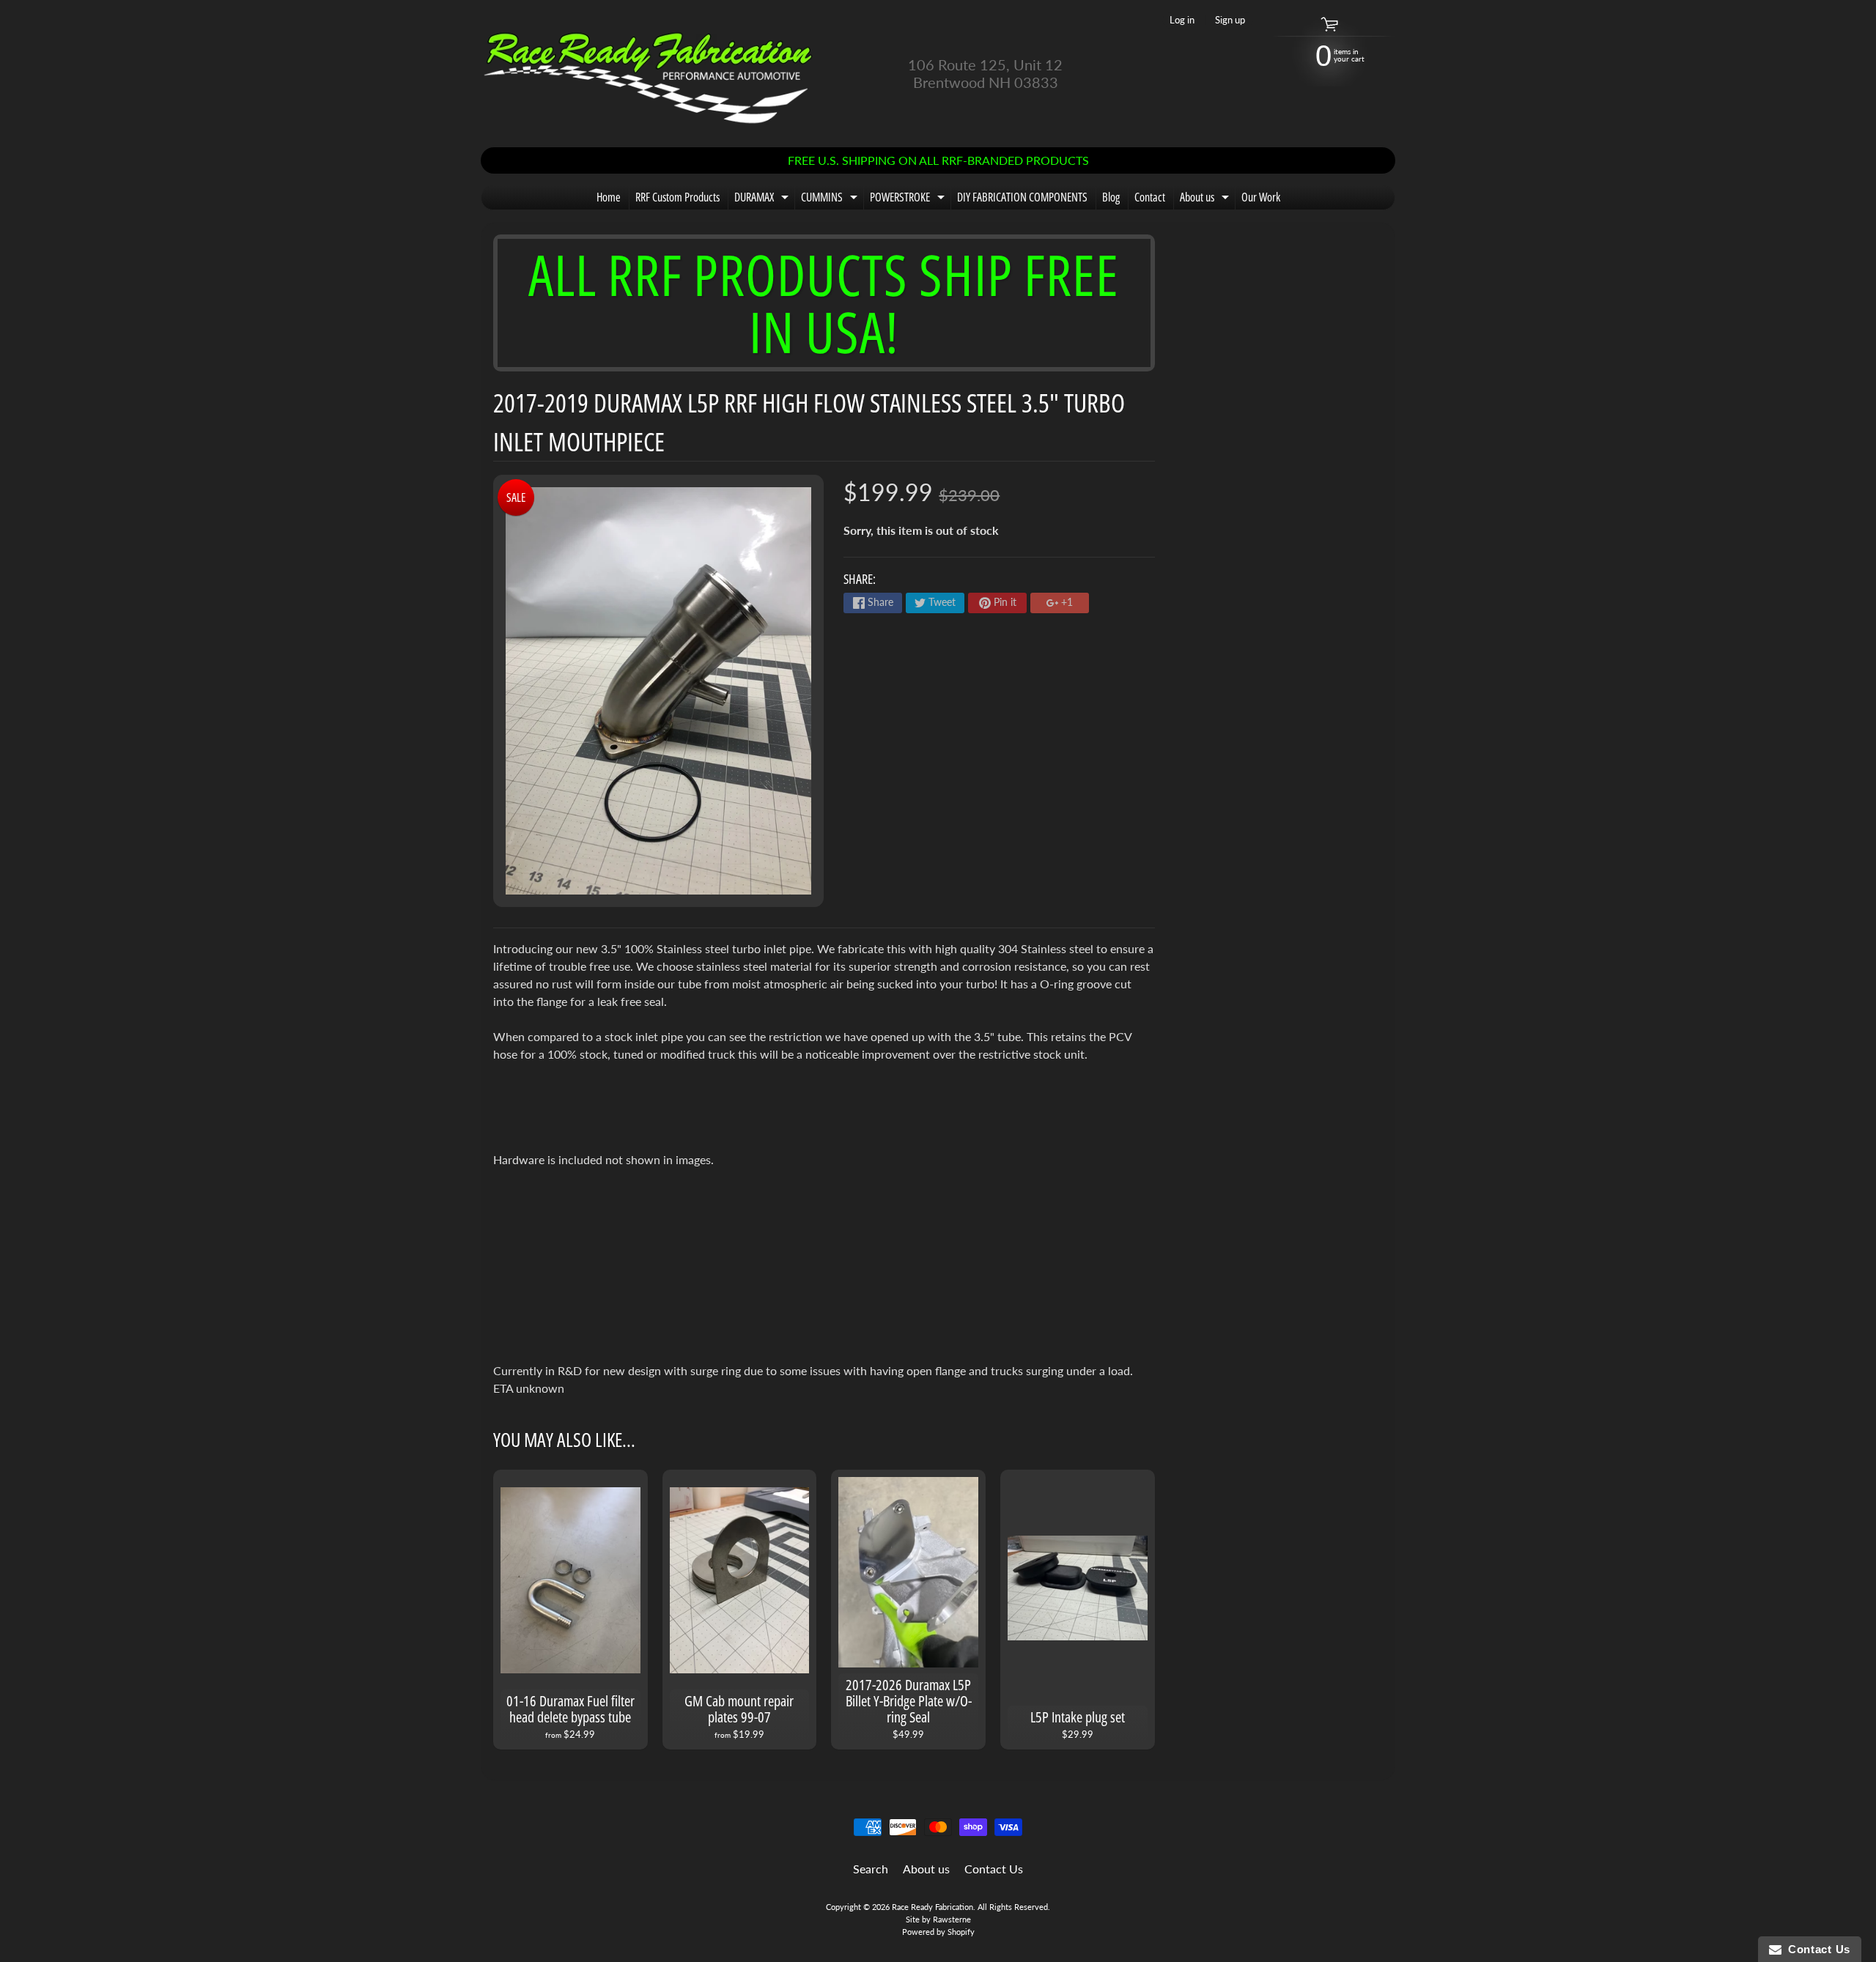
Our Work (1261, 197)
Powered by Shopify (938, 1932)
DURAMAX (763, 199)
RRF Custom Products (677, 197)
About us (1206, 199)
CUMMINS (831, 199)
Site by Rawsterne (938, 1919)
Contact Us (994, 1869)
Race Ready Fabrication (933, 1907)
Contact (1150, 197)
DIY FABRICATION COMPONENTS (1022, 197)
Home (609, 197)
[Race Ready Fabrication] (649, 74)
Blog (1111, 197)
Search (871, 1869)
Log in (1182, 20)
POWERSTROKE (909, 199)
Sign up (1230, 20)
